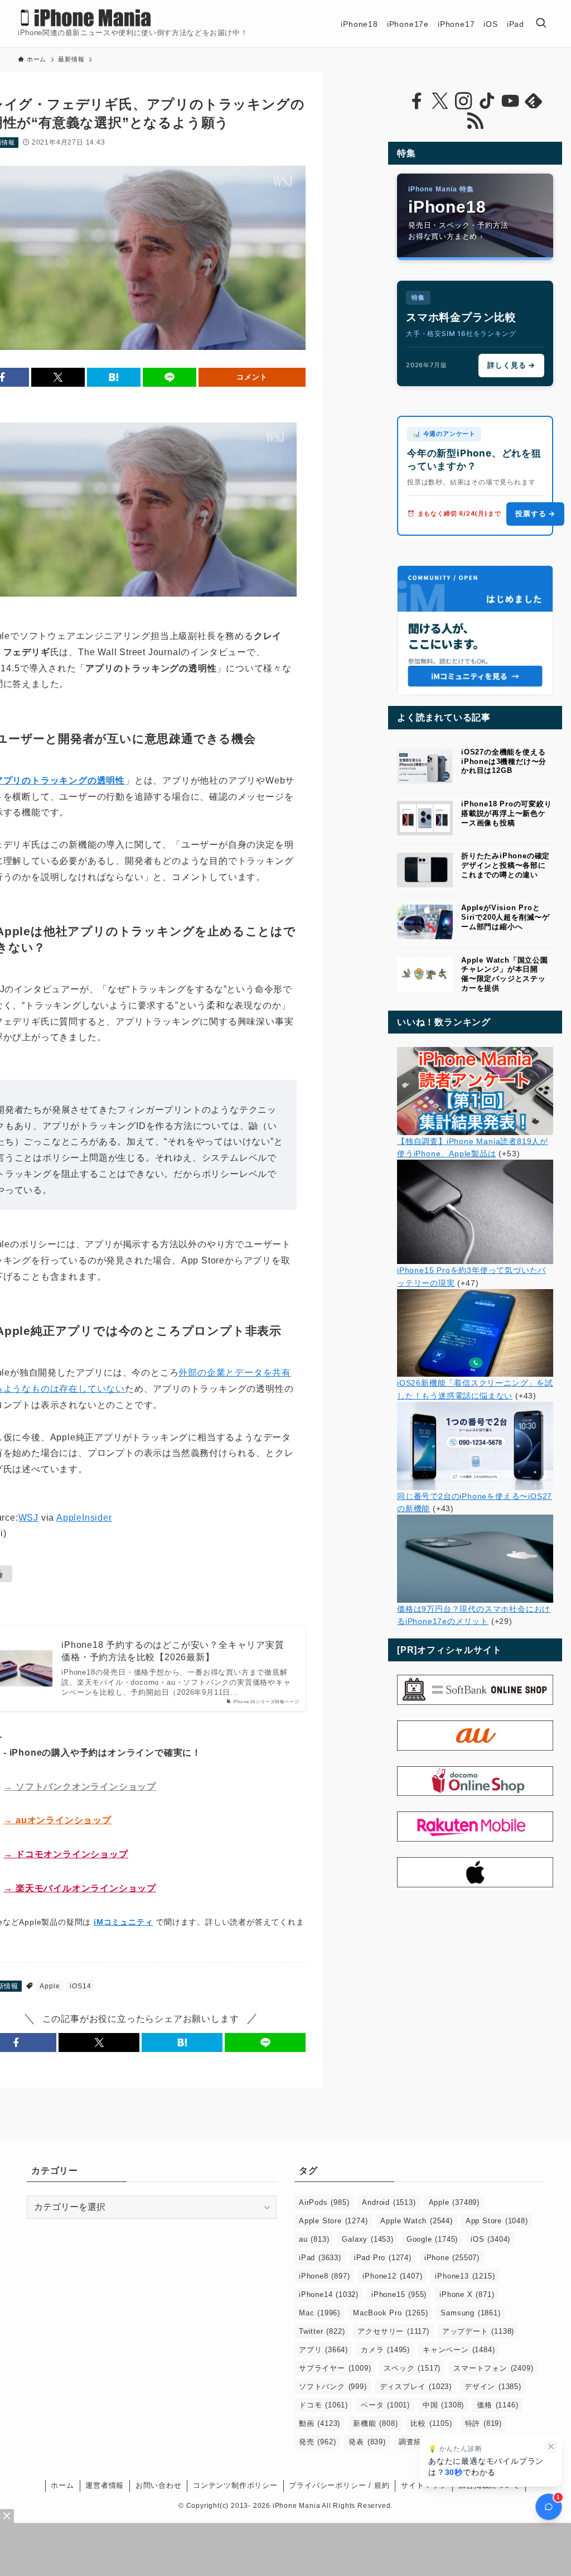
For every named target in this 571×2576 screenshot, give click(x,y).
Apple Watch (416, 2221)
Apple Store (333, 2221)
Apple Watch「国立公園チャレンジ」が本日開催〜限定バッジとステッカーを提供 (505, 974)
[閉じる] (551, 2447)
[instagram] (463, 101)
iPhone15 (399, 2294)
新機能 (375, 2423)
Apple (50, 1986)
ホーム (62, 2485)
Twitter (322, 2331)
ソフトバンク (333, 2387)
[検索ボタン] (541, 24)
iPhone (452, 2258)
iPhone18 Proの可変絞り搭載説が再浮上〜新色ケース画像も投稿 (507, 813)
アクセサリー (393, 2331)
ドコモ (323, 2405)
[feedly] (534, 101)
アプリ (323, 2350)
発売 (317, 2442)
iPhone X (467, 2294)
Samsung (470, 2313)
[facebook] (417, 101)
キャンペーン (459, 2350)
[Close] (7, 2516)
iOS (490, 2239)
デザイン (493, 2387)
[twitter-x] (440, 101)
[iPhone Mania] (86, 18)
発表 (367, 2442)
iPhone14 (329, 2294)
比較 (431, 2423)
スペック (412, 2368)
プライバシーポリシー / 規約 (339, 2485)
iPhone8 (324, 2276)
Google (432, 2239)
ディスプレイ (416, 2387)
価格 (497, 2405)
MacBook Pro (390, 2313)
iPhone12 (392, 2276)
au (314, 2239)
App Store (497, 2221)
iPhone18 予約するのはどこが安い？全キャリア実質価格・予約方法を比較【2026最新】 (173, 1651)
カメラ (385, 2350)
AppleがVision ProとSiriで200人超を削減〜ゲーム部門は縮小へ (505, 917)
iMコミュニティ (123, 1922)
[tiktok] (487, 101)
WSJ (28, 1518)
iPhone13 (465, 2276)
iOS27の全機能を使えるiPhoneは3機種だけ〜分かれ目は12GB (504, 761)
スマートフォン (493, 2368)
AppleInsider (84, 1518)
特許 (483, 2423)
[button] (58, 377)
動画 (320, 2423)
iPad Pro (383, 2258)
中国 (443, 2405)
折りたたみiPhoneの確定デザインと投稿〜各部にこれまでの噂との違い (505, 865)
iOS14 (80, 1986)
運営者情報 (105, 2485)
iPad (320, 2258)
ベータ (385, 2405)
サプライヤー (335, 2368)
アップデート (478, 2331)
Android (389, 2202)
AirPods (324, 2202)
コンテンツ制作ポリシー (235, 2485)
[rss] (475, 121)
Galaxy (367, 2239)
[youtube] (510, 101)
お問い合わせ (159, 2485)
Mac (320, 2313)
